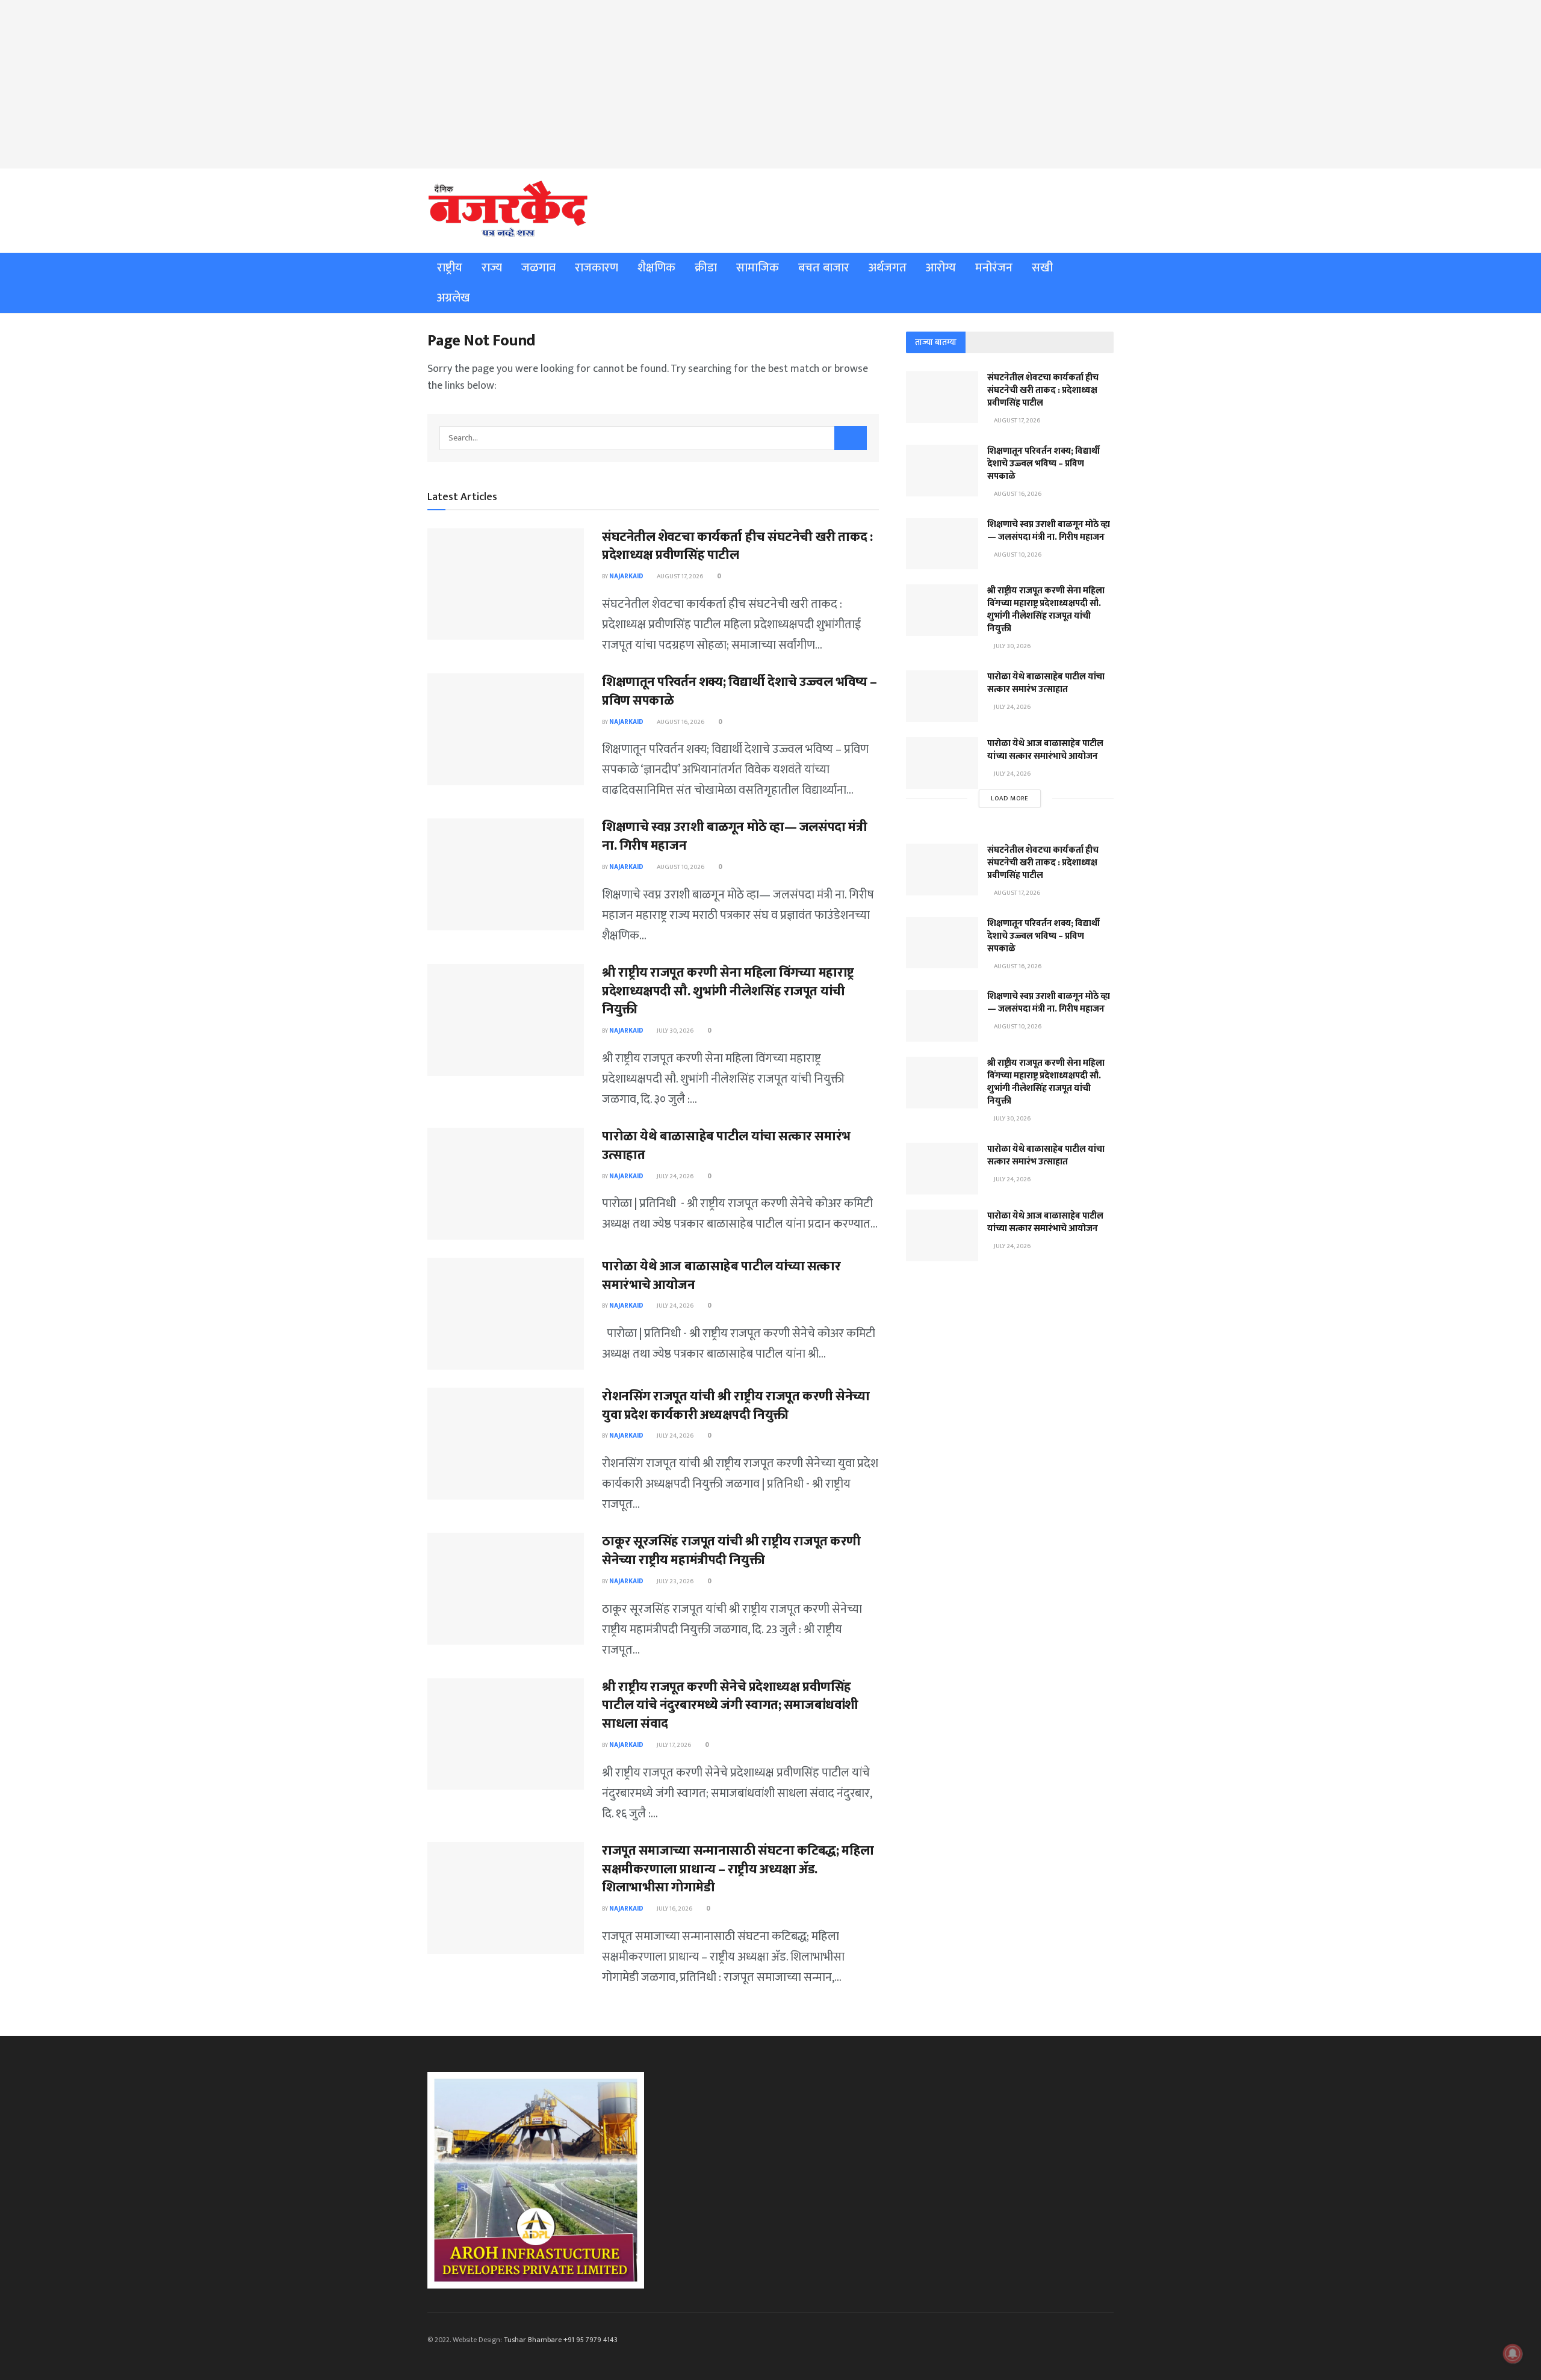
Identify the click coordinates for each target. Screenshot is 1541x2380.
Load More (1010, 799)
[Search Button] (851, 438)
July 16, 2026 (674, 1909)
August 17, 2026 (679, 576)
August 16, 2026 (680, 722)
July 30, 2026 (674, 1031)
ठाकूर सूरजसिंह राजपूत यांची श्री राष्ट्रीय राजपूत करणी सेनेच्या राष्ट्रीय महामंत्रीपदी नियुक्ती (731, 1551)
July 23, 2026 (674, 1581)
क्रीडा (706, 268)
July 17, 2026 (673, 1745)
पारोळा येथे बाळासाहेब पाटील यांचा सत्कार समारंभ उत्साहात (726, 1146)
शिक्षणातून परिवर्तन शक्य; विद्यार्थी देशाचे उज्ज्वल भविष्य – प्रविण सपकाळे (739, 691)
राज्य (492, 268)
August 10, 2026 (680, 867)
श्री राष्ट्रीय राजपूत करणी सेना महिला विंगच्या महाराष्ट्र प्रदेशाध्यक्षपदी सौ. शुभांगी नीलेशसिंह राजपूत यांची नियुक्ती (728, 991)
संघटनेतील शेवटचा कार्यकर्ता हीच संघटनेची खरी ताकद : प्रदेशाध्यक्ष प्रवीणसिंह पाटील (737, 546)
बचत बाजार (824, 268)
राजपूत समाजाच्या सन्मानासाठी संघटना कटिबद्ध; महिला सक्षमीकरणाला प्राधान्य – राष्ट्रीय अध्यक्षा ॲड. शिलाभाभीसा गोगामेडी (738, 1869)
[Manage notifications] (1513, 2354)
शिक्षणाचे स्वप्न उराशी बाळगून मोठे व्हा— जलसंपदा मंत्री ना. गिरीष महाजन (734, 836)
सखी (1042, 268)
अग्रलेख (454, 298)
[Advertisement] (770, 84)
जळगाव (538, 268)
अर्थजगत (888, 268)
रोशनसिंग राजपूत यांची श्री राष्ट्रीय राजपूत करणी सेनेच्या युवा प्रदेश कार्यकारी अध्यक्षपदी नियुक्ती (736, 1406)
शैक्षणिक (656, 268)
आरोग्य (941, 268)
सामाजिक (758, 268)
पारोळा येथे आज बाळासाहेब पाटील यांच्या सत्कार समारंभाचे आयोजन (721, 1276)
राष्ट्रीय (450, 268)
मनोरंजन (994, 268)
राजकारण (597, 268)
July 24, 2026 (674, 1176)
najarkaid (626, 576)
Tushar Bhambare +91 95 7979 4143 (561, 2340)
